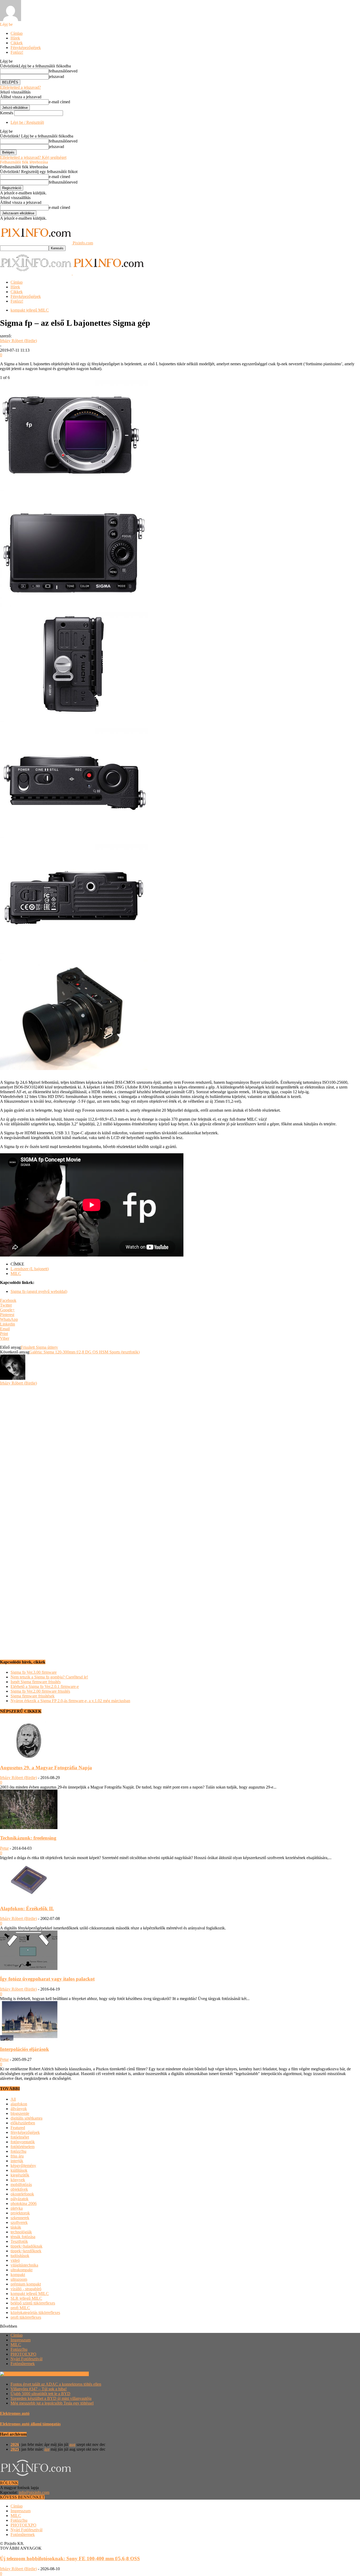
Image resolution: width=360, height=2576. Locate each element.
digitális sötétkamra (26, 2118)
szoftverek (19, 2222)
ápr (47, 2449)
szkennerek (20, 2218)
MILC (16, 1274)
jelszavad (56, 77)
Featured (18, 2128)
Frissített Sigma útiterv (39, 1347)
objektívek (19, 2189)
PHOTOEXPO (23, 2354)
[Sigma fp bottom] (74, 953)
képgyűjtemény (23, 2166)
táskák (16, 2227)
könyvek (18, 2180)
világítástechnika (24, 2265)
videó (15, 2260)
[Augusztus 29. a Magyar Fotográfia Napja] (29, 1757)
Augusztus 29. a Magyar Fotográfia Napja (46, 1768)
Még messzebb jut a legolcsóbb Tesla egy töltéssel (52, 2403)
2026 (15, 2444)
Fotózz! (17, 52)
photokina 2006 (24, 2203)
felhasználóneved (63, 71)
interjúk (17, 2161)
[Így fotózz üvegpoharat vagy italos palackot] (29, 1969)
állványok (19, 2109)
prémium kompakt (26, 2284)
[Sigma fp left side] (74, 721)
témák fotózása (23, 2237)
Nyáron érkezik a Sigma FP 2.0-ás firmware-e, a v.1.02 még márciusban (70, 1701)
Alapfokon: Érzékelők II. (27, 1908)
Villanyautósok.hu (73, 2374)
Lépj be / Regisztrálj (27, 122)
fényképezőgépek (25, 2132)
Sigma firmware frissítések (33, 1696)
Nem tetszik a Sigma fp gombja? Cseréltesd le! (49, 1677)
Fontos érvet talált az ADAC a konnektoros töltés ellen (56, 2384)
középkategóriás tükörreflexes (35, 2313)
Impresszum (21, 2340)
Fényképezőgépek (26, 48)
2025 (15, 2449)
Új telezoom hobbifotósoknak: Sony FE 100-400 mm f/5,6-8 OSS (70, 2558)
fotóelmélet (20, 2137)
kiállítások (19, 2170)
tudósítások (20, 2256)
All (13, 2099)
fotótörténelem (23, 2147)
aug (72, 2444)
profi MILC (20, 2308)
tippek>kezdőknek (26, 2251)
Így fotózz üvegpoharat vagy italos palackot (47, 1979)
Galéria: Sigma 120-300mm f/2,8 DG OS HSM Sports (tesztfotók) (84, 1352)
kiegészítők (20, 2175)
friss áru (17, 2156)
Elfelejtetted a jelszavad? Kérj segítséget (33, 157)
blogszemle (20, 2113)
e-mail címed (59, 102)
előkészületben (23, 2123)
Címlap (17, 33)
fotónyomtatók (23, 2142)
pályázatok (20, 2199)
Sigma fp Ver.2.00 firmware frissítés (40, 1691)
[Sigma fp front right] (74, 1069)
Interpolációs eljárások (25, 2049)
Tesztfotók (19, 2241)
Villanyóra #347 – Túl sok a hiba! (39, 2389)
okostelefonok (22, 2194)
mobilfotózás (21, 2185)
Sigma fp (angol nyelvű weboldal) (39, 1291)
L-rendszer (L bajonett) (30, 1269)
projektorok (20, 2213)
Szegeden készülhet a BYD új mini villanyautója (51, 2398)
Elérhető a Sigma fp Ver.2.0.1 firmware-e (45, 1686)
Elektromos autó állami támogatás (30, 2424)
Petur (4, 1848)
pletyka (17, 2208)
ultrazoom (19, 2279)
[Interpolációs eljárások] (29, 2039)
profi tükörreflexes (26, 2317)
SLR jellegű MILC (26, 2298)
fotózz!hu (18, 2151)
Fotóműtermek (23, 2364)
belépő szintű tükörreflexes (33, 2303)
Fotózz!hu (19, 2349)
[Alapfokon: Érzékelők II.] (29, 1898)
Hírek (15, 38)
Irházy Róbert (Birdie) (18, 341)
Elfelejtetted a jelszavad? (20, 87)
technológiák (21, 2232)
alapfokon (19, 2104)
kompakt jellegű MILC (30, 310)
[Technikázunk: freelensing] (29, 1828)
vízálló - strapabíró (26, 2289)
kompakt (18, 2275)
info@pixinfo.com (34, 2492)
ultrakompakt (21, 2270)
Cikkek (17, 43)
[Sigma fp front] (74, 489)
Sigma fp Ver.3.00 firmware (34, 1672)
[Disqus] (180, 1451)
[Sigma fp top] (74, 837)
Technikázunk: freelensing (28, 1838)
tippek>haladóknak (26, 2246)
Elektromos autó (15, 2413)
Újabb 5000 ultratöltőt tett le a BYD (40, 2394)
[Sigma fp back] (74, 605)
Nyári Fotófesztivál (26, 2359)
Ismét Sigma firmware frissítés (36, 1682)
